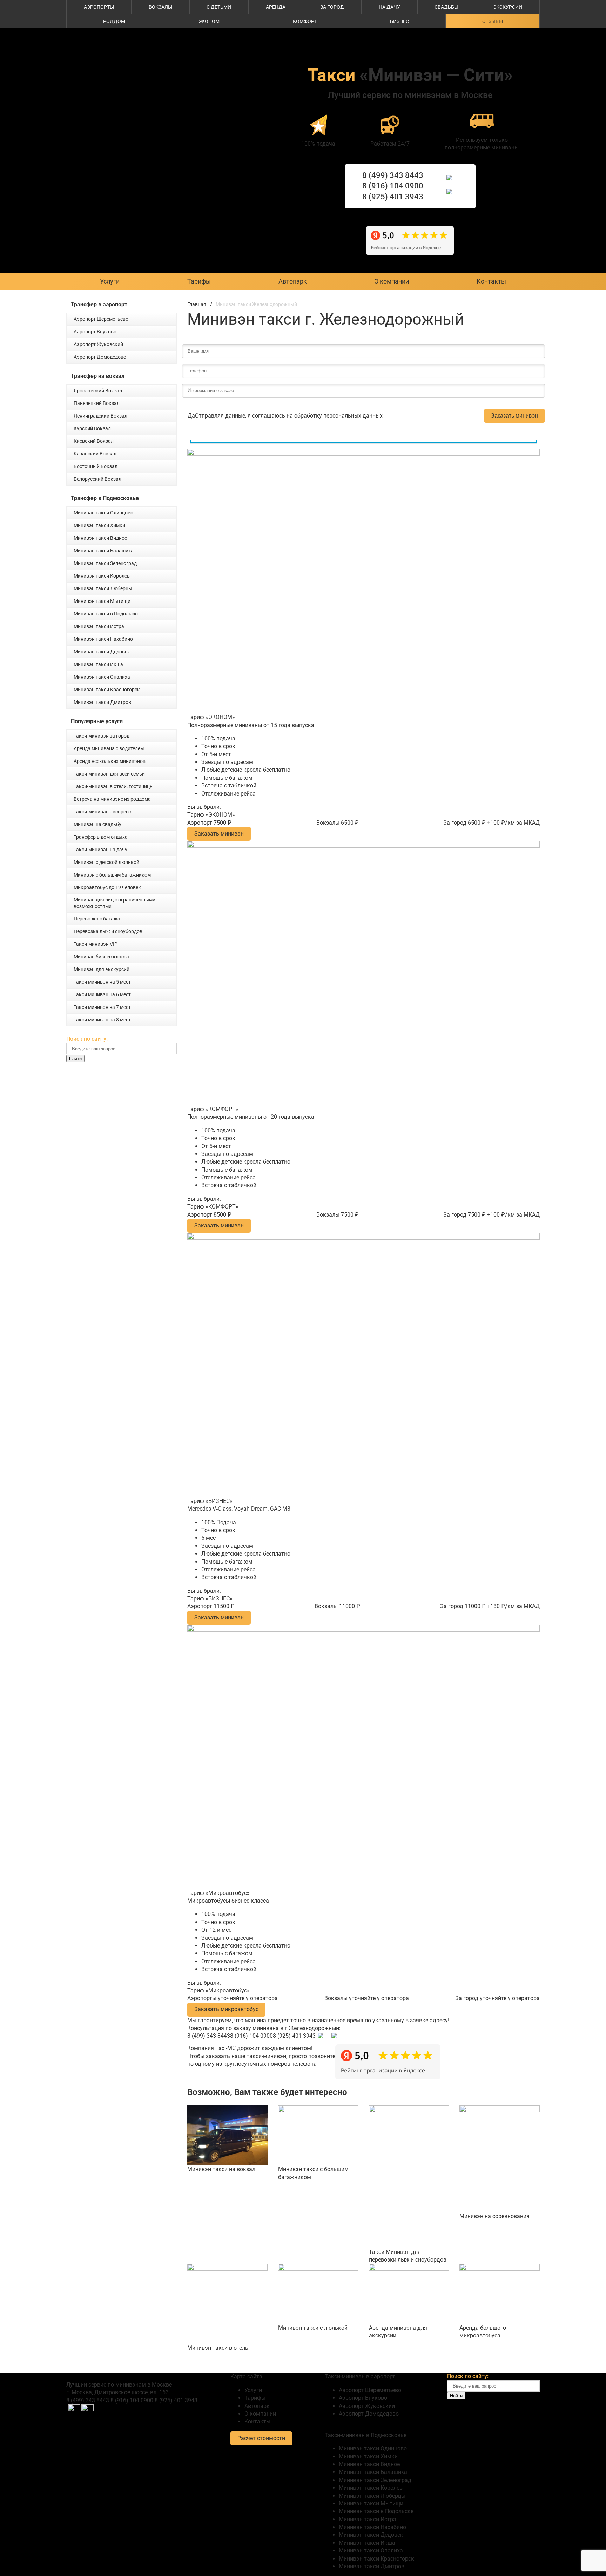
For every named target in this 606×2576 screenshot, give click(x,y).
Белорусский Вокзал (97, 479)
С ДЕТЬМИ (219, 7)
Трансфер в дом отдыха (101, 837)
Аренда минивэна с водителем (109, 748)
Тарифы (199, 281)
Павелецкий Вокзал (97, 403)
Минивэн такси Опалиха (102, 677)
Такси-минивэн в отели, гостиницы (114, 786)
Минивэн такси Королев (102, 576)
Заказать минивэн (514, 416)
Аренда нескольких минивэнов (110, 761)
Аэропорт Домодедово (100, 357)
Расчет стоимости (261, 2438)
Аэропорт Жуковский (98, 344)
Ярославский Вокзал (98, 391)
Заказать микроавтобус (226, 2009)
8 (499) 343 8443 (393, 175)
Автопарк (293, 281)
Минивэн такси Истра (99, 626)
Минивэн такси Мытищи (102, 601)
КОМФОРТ (305, 21)
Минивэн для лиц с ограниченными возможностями (115, 903)
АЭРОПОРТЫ (99, 7)
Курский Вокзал (92, 428)
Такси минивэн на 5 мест (102, 982)
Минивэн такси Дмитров (102, 702)
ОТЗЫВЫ (493, 21)
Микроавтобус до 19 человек (107, 887)
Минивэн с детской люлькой (106, 862)
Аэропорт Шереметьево (101, 319)
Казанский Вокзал (95, 454)
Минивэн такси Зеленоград (105, 563)
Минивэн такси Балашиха (104, 551)
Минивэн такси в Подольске (106, 614)
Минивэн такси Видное (100, 538)
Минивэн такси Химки (99, 525)
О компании (392, 281)
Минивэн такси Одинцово (103, 513)
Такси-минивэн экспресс (102, 812)
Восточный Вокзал (96, 466)
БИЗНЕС (399, 21)
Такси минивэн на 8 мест (102, 1020)
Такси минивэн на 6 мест (102, 994)
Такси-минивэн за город (102, 736)
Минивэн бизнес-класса (101, 957)
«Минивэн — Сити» (410, 75)
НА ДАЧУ (389, 7)
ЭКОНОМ (209, 21)
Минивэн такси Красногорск (107, 690)
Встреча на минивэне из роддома (112, 799)
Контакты (491, 281)
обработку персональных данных (338, 416)
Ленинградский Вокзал (100, 416)
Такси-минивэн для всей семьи (109, 774)
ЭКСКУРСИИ (508, 7)
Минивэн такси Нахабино (103, 639)
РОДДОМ (114, 21)
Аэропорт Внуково (95, 332)
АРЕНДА (276, 7)
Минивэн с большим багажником (112, 875)
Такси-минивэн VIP (96, 944)
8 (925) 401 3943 (393, 197)
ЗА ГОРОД (332, 7)
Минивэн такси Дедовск (102, 652)
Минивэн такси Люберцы (103, 588)
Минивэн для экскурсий (102, 969)
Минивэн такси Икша (98, 664)
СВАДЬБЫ (446, 7)
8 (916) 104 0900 (393, 186)
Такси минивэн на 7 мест (102, 1007)
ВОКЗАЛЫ (160, 7)
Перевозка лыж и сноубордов (108, 931)
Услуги (110, 281)
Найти (75, 1059)
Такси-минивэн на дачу (100, 850)
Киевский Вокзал (94, 441)
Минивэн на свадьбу (97, 824)
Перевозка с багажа (97, 919)
